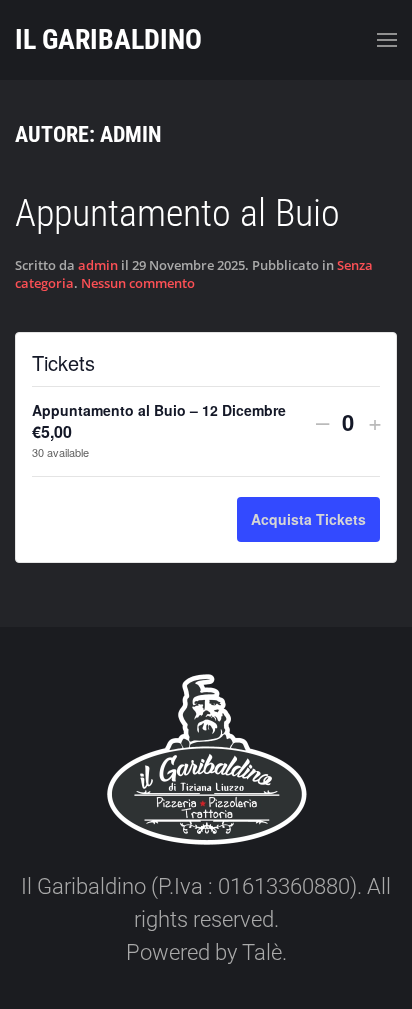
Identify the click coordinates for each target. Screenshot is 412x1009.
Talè (262, 952)
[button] (387, 40)
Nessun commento (138, 283)
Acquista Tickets (308, 519)
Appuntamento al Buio (177, 213)
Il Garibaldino (108, 39)
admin (98, 265)
